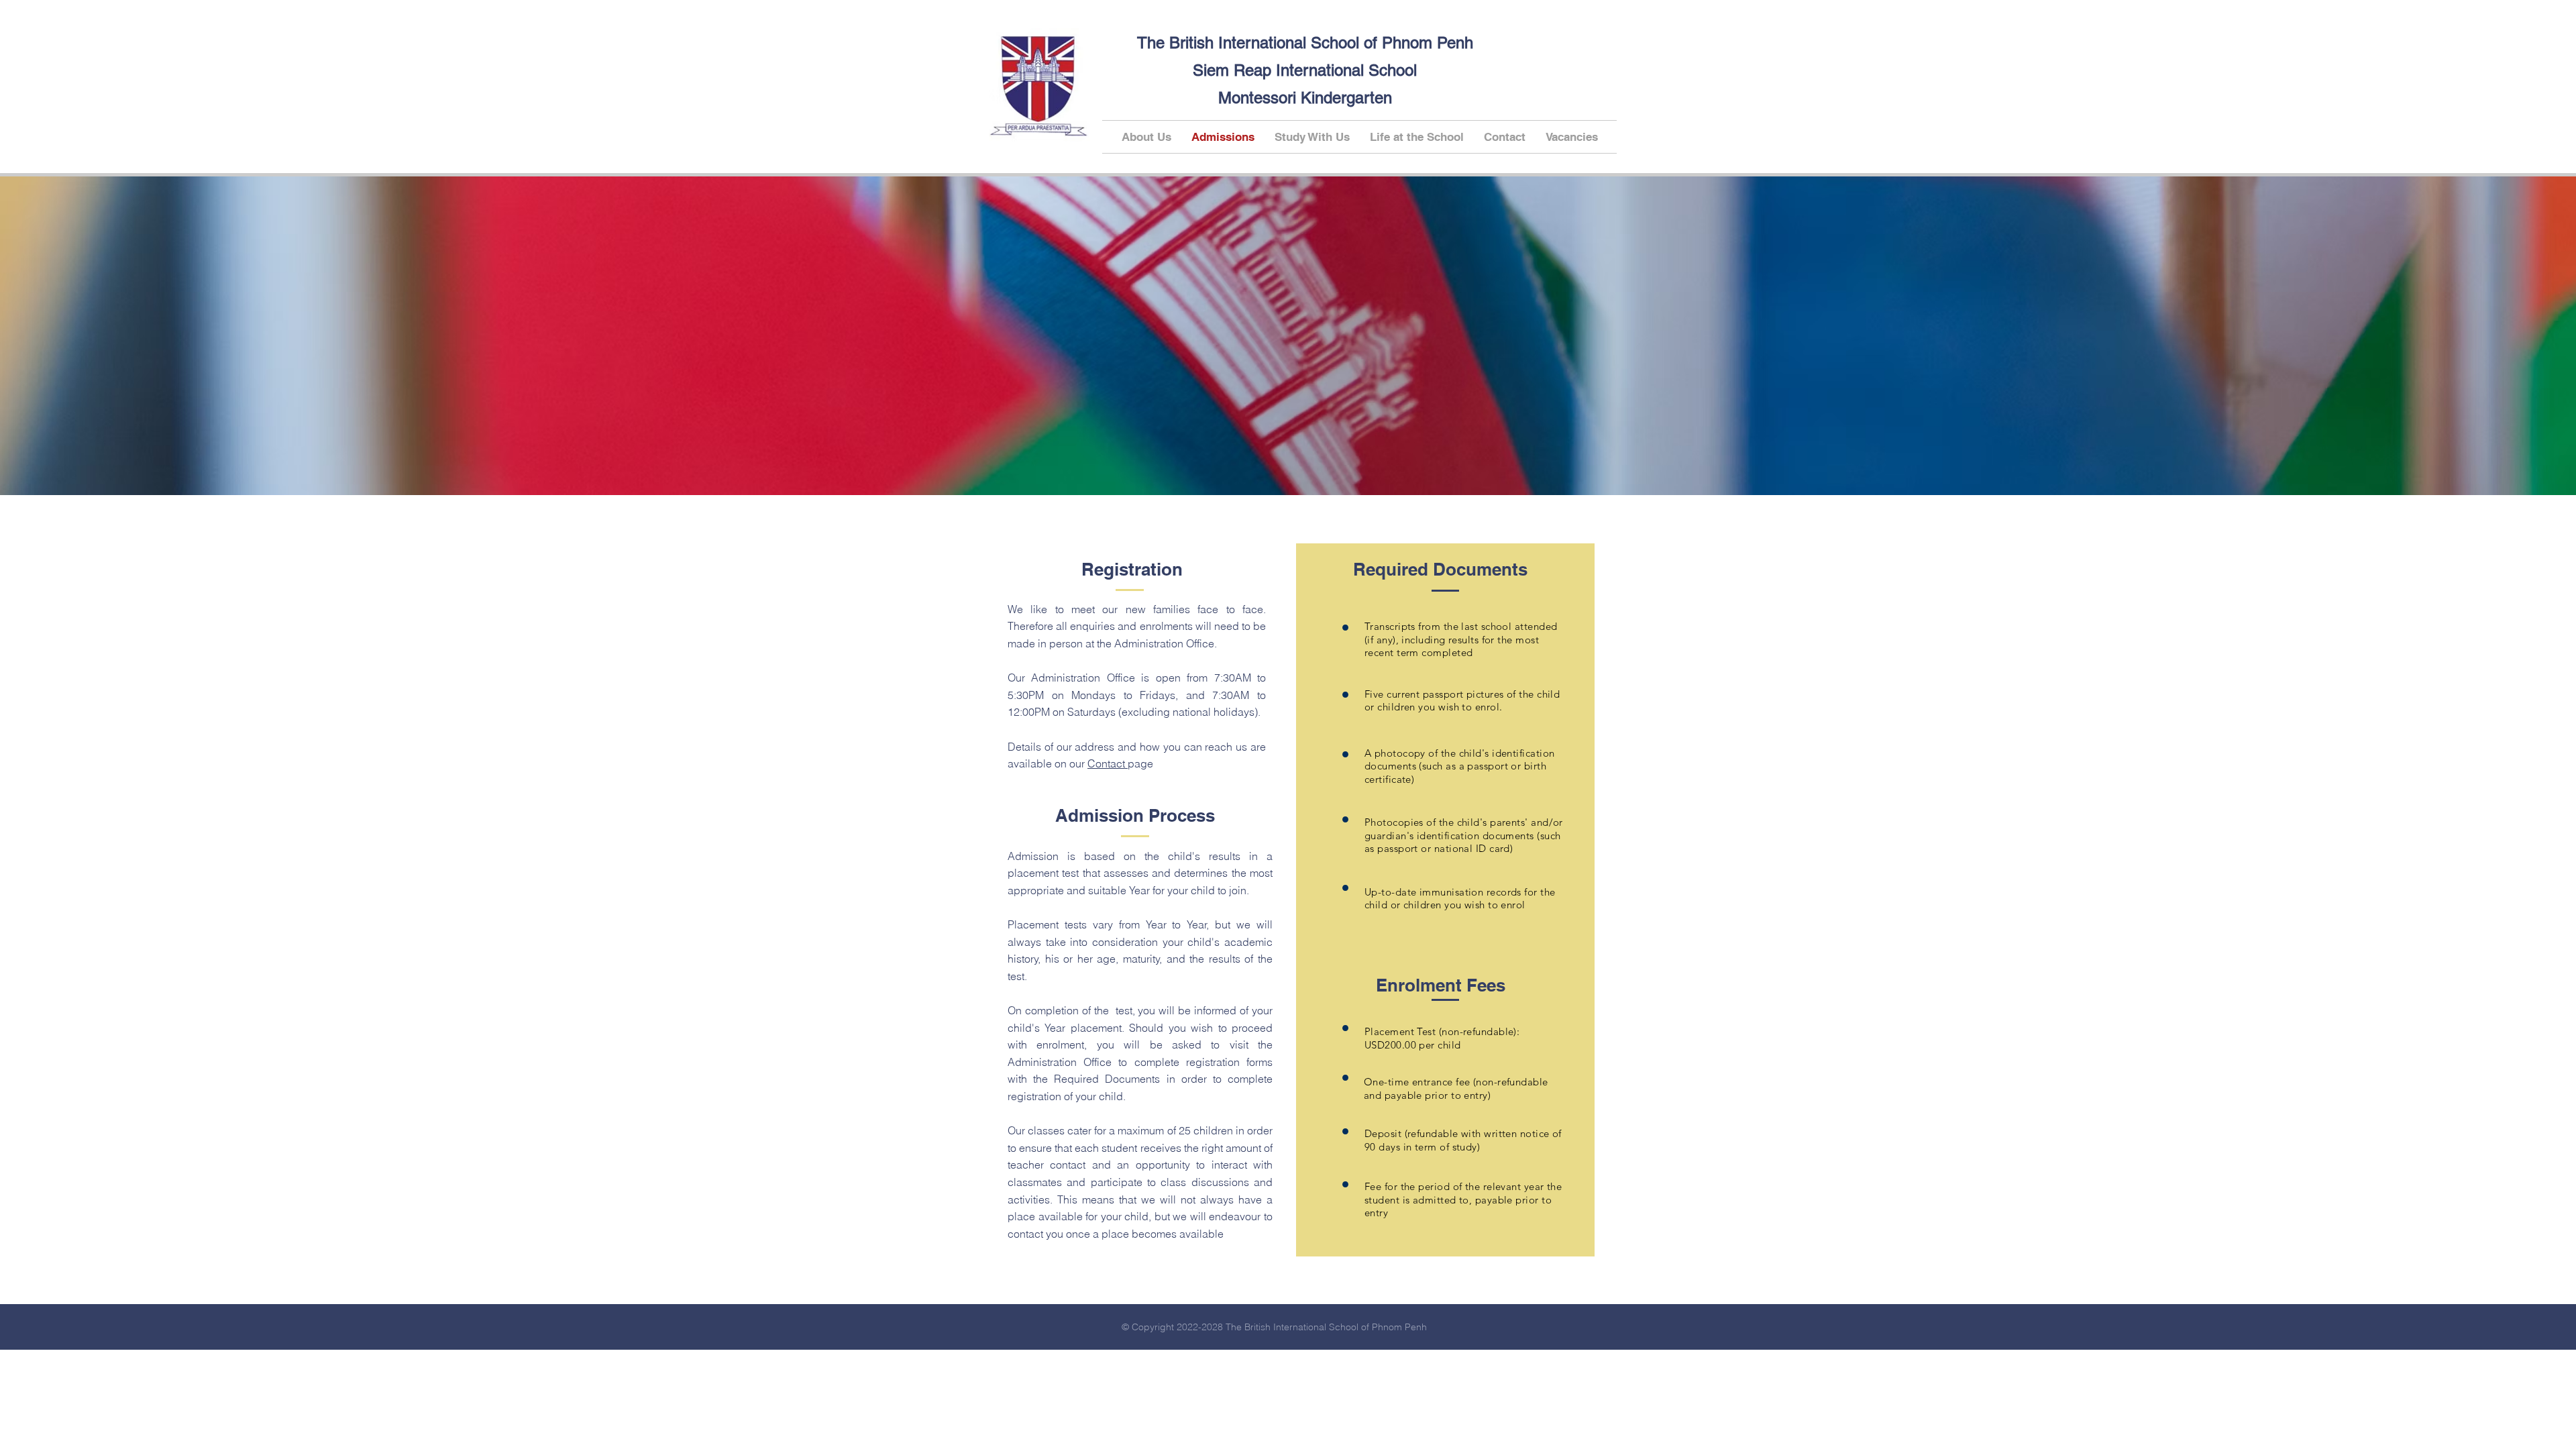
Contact (1108, 763)
